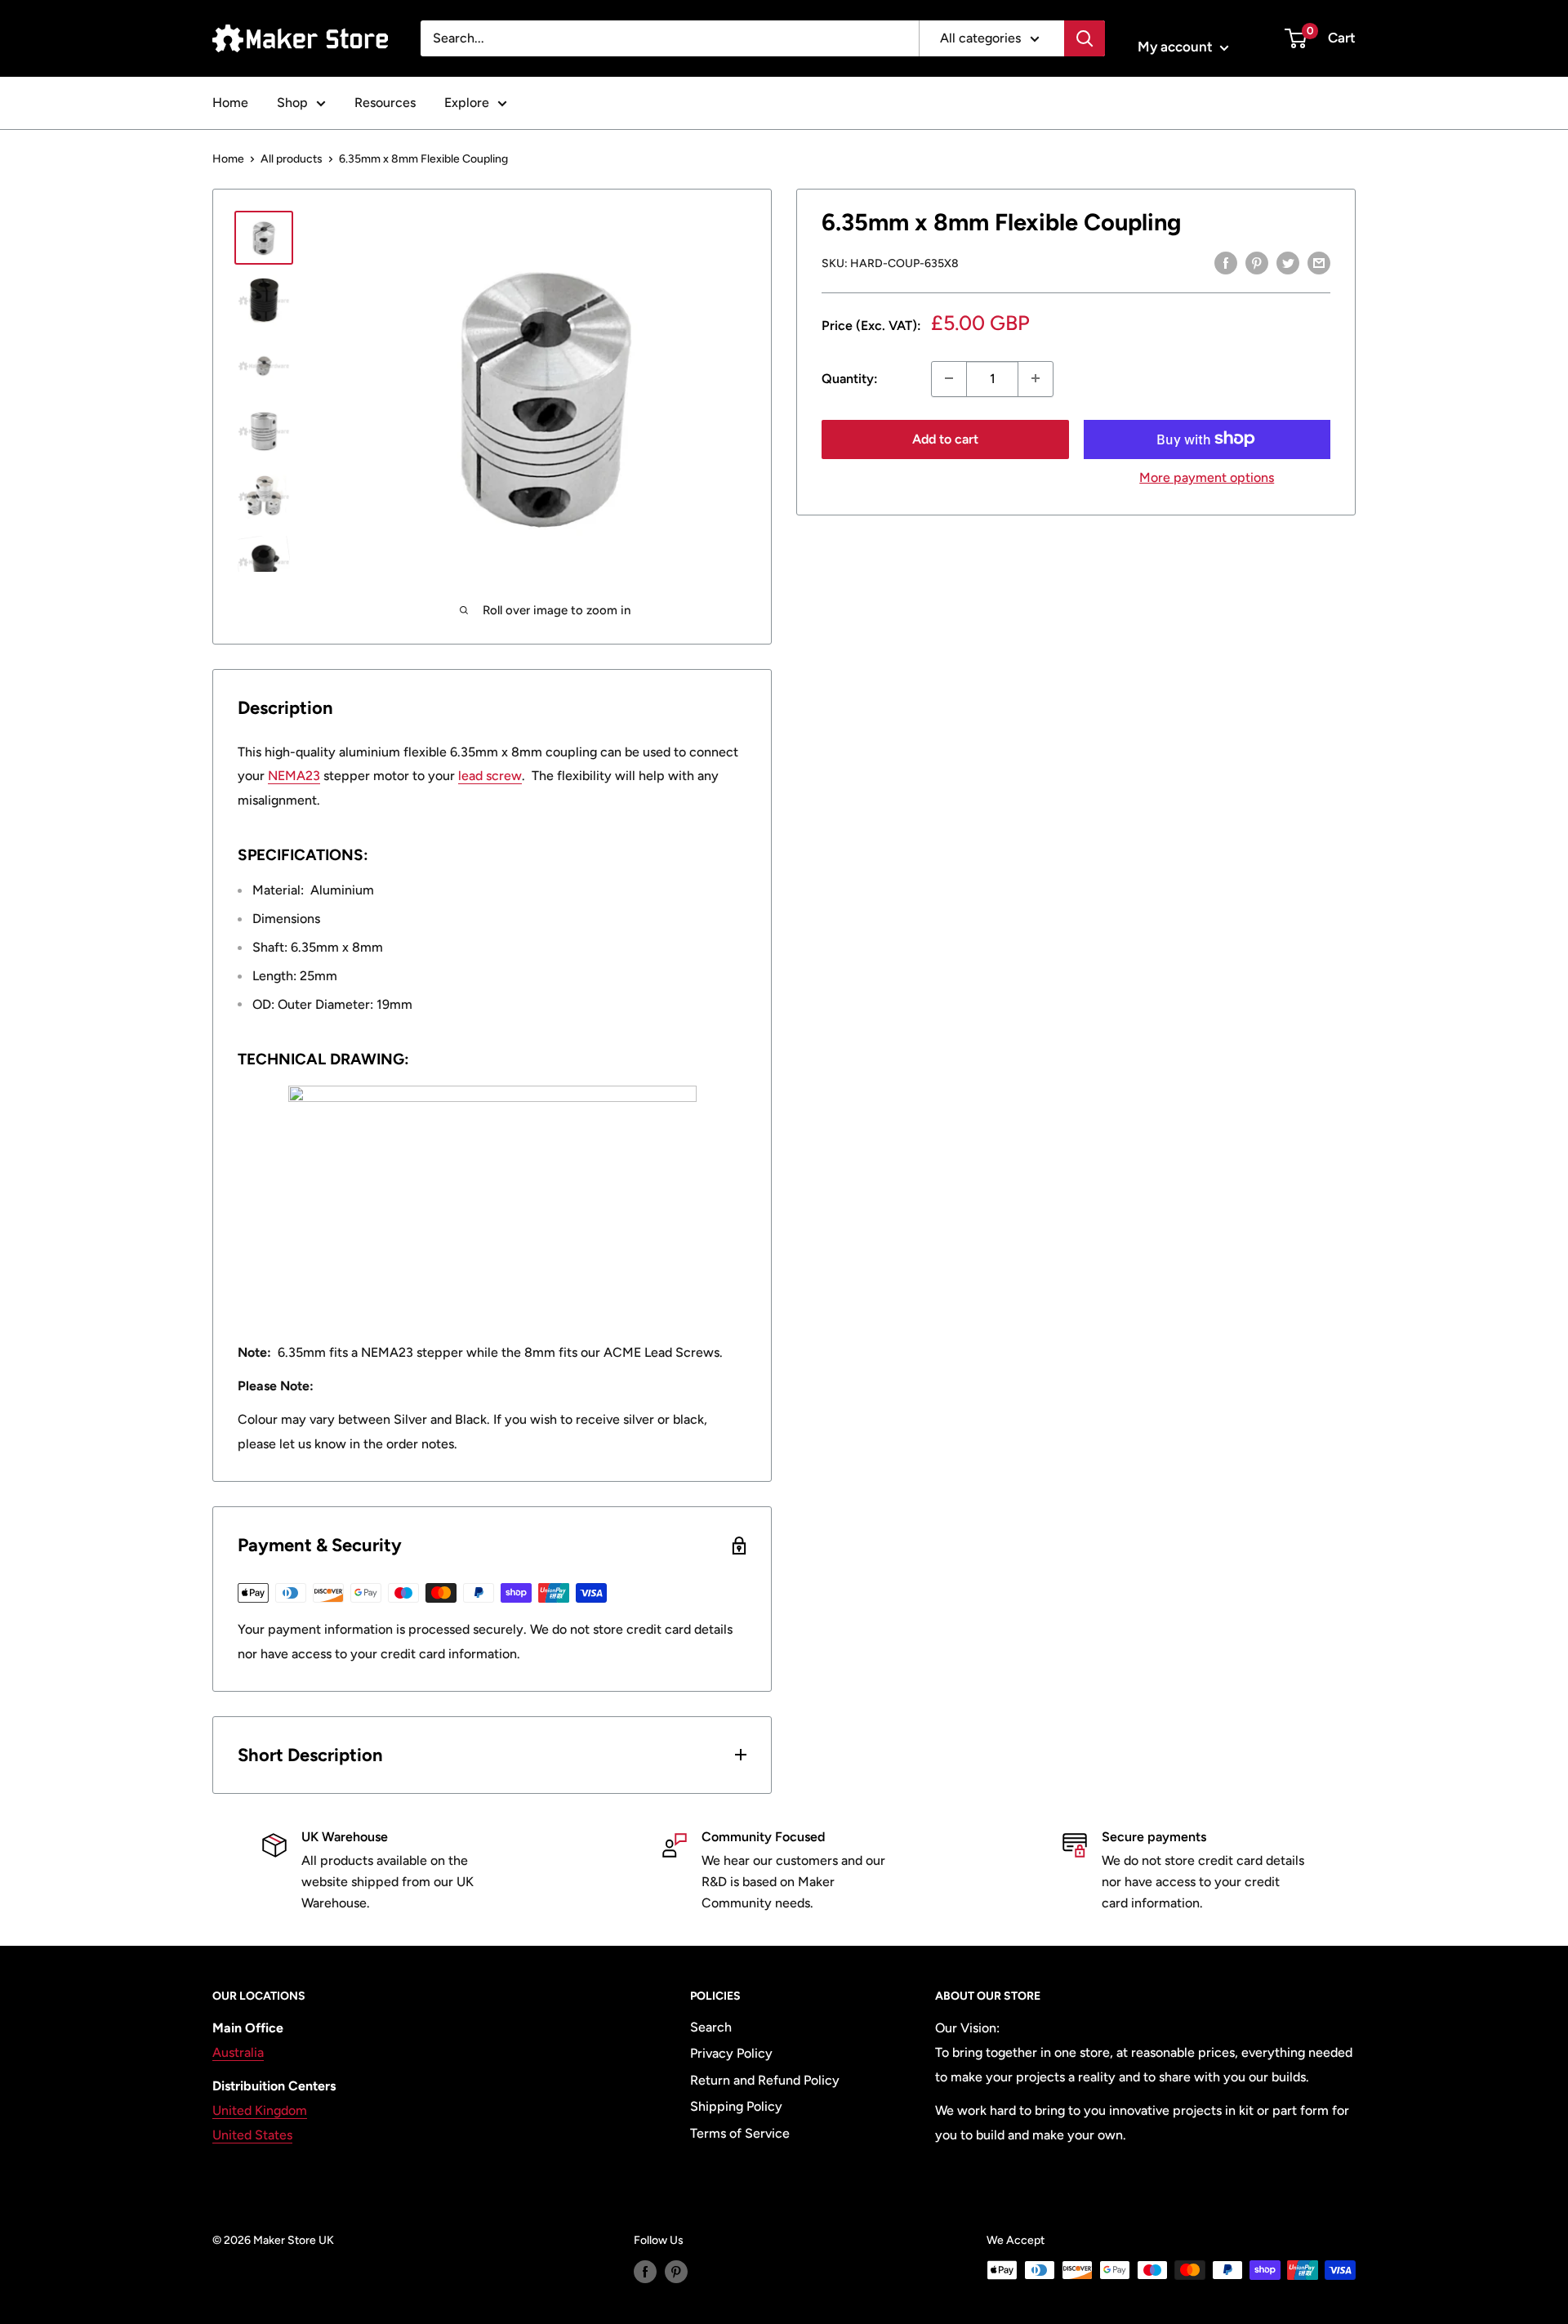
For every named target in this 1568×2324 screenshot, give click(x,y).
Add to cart (945, 438)
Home (230, 103)
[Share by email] (1319, 262)
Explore (467, 103)
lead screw (490, 776)
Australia (238, 2052)
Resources (385, 103)
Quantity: (850, 379)
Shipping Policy (736, 2106)
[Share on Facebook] (1226, 262)
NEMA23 (294, 776)
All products (292, 159)
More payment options (1207, 477)
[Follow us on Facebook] (645, 2272)
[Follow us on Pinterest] (676, 2272)
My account (1177, 47)
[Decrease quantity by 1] (949, 378)
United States (252, 2135)
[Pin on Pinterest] (1257, 262)
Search (711, 2027)
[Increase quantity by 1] (1036, 378)
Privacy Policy (731, 2053)
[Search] (1085, 38)
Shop (292, 103)
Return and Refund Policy (765, 2080)
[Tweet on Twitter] (1288, 262)
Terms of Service (740, 2133)
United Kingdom (260, 2110)
